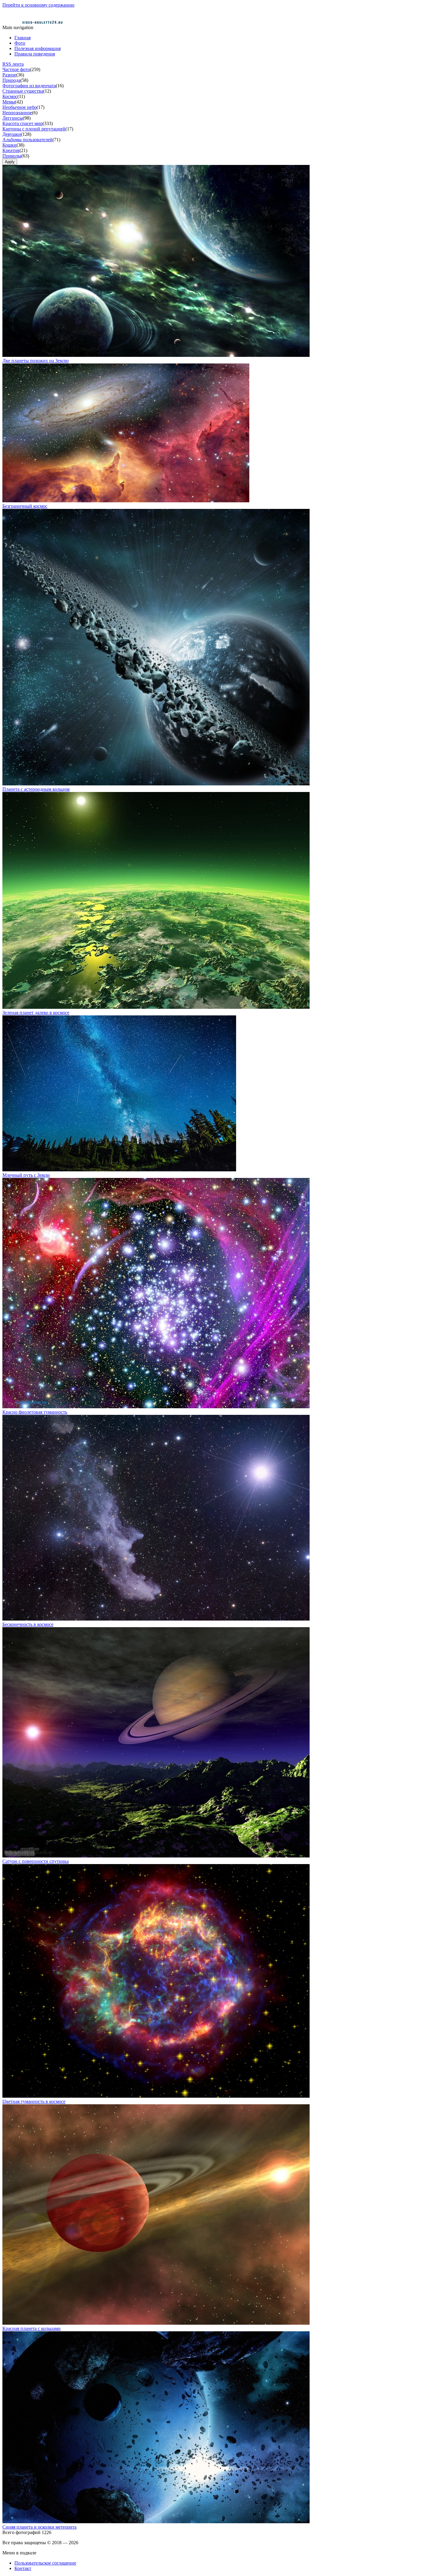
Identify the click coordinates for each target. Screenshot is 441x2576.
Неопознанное (17, 113)
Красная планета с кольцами (31, 2328)
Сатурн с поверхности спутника (36, 1861)
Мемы (9, 102)
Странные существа (23, 91)
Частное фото (16, 69)
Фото (20, 43)
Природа (11, 80)
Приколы (12, 156)
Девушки (12, 134)
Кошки (9, 145)
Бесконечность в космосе (28, 1624)
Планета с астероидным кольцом (36, 789)
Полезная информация (37, 48)
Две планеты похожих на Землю (36, 361)
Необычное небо (19, 107)
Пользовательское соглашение (45, 2563)
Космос (10, 96)
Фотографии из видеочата (29, 86)
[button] (156, 355)
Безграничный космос (25, 506)
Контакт (23, 2568)
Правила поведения (35, 54)
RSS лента (13, 64)
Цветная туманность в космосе (34, 2101)
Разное (9, 75)
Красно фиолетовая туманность (35, 1412)
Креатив (11, 150)
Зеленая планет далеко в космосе (36, 1013)
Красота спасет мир (22, 123)
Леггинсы (13, 118)
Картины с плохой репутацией (34, 129)
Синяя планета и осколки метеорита (39, 2527)
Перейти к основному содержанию (38, 5)
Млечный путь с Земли (26, 1175)
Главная (22, 38)
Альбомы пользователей (27, 140)
